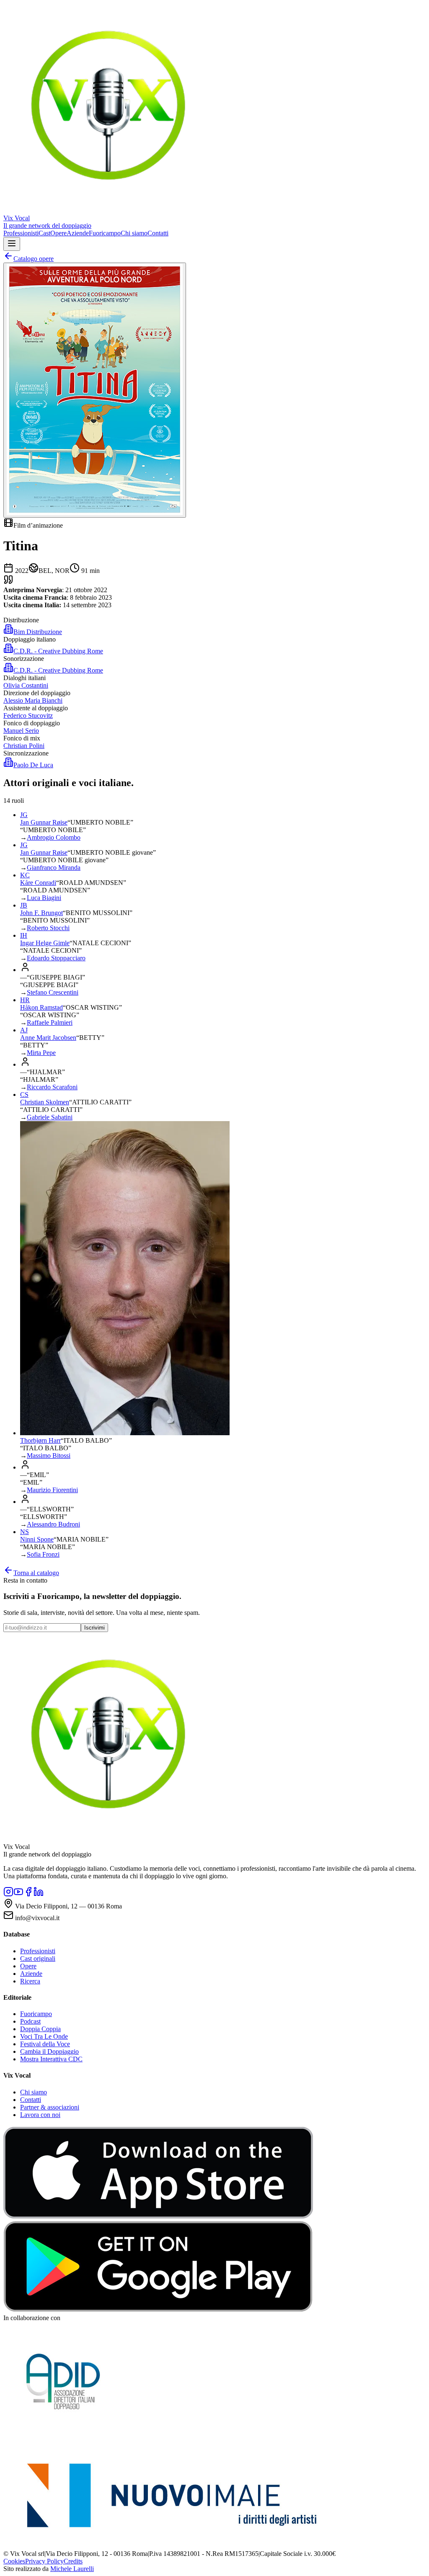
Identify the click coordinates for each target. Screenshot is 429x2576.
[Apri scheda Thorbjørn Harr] (125, 1433)
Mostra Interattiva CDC (51, 2059)
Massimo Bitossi (49, 1456)
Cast (44, 233)
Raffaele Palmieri (50, 1022)
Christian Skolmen (45, 1102)
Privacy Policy (44, 2561)
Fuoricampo (105, 233)
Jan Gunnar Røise (44, 822)
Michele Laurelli (72, 2569)
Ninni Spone (37, 1539)
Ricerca (30, 1981)
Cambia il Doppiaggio (49, 2051)
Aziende (78, 233)
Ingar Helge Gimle (45, 943)
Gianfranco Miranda (54, 868)
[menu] (12, 244)
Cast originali (38, 1958)
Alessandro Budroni (53, 1524)
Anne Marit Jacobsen (48, 1038)
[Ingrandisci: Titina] (95, 390)
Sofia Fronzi (43, 1554)
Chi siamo (134, 233)
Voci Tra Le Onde (44, 2036)
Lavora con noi (40, 2115)
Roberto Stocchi (48, 928)
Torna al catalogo (36, 1573)
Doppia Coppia (40, 2029)
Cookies (14, 2561)
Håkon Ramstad (41, 1007)
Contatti (158, 233)
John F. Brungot (41, 913)
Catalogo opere (34, 259)
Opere (58, 233)
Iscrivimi (94, 1628)
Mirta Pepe (41, 1053)
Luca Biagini (44, 898)
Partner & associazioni (50, 2107)
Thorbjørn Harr (40, 1440)
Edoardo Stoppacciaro (56, 958)
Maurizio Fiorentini (52, 1490)
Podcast (30, 2021)
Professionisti (21, 233)
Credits (73, 2561)
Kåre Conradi (38, 883)
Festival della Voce (45, 2044)
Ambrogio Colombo (54, 837)
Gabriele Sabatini (50, 1117)
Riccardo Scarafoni (52, 1087)
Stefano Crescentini (53, 992)
